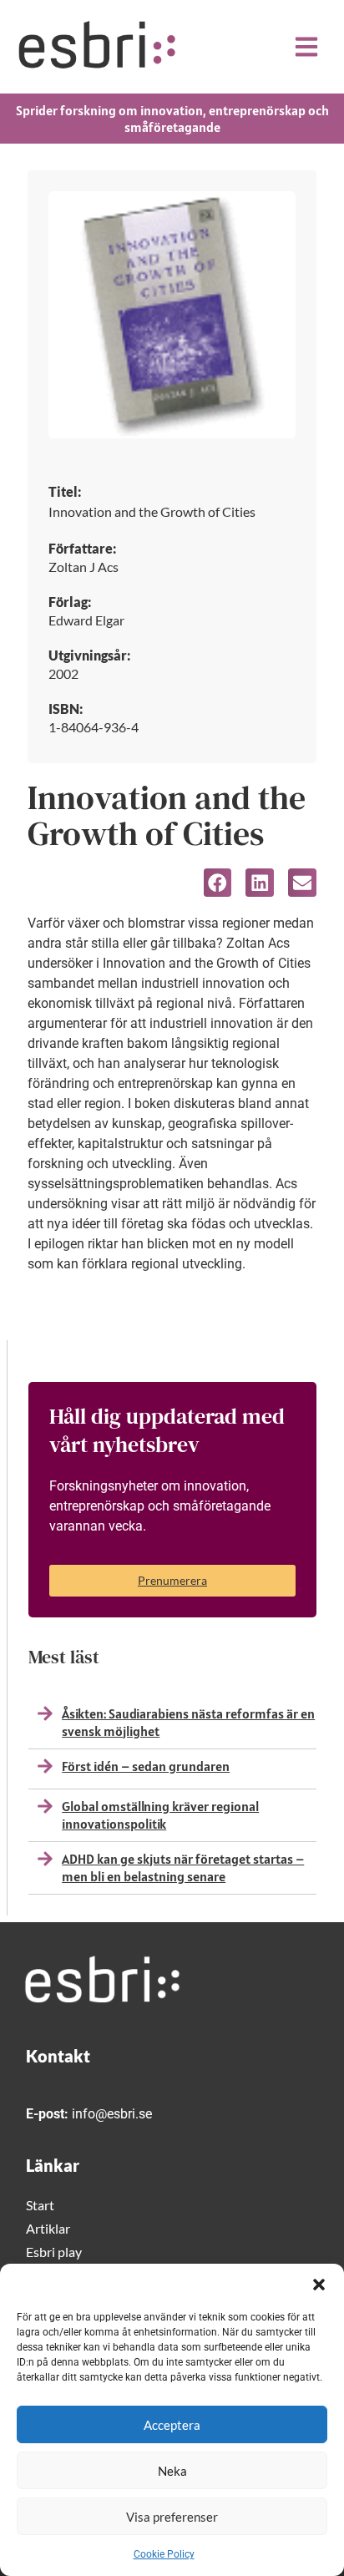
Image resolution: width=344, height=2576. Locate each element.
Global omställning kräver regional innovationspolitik (160, 1815)
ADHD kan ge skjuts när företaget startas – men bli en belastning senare (183, 1867)
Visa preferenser (172, 2517)
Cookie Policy (164, 2554)
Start (40, 2205)
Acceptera (172, 2425)
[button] (319, 2285)
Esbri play (54, 2252)
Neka (172, 2471)
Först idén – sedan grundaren (146, 1766)
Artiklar (48, 2228)
